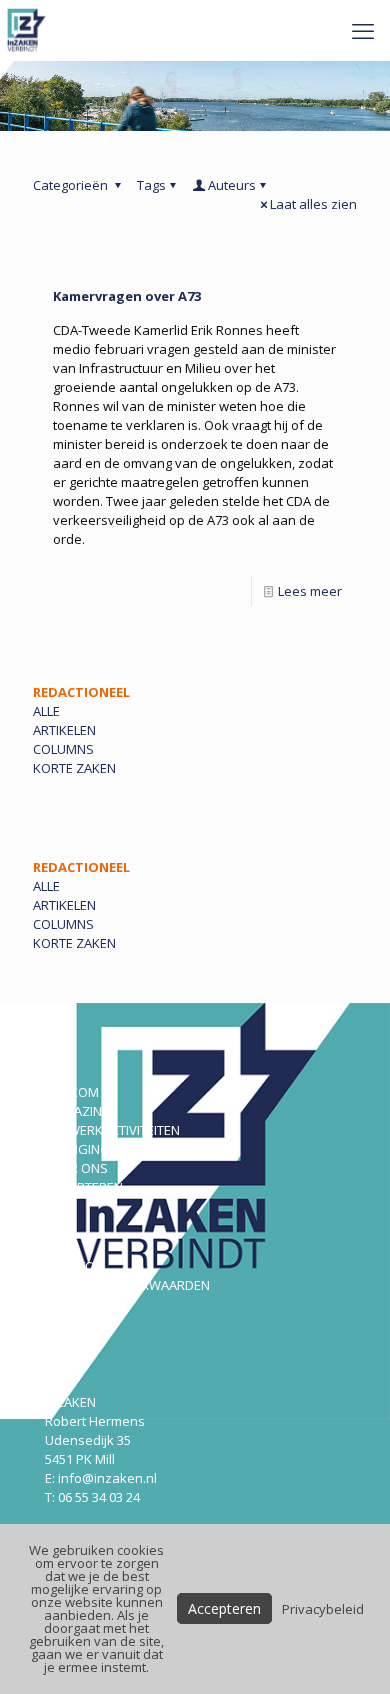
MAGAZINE (77, 1111)
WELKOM (72, 1092)
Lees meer (310, 591)
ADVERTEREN (84, 1187)
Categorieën (72, 185)
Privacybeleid (323, 1609)
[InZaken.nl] (28, 30)
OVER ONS (76, 1168)
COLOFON (74, 1266)
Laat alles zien (313, 204)
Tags (151, 185)
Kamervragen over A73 (127, 296)
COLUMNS (63, 749)
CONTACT (73, 1323)
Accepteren (224, 1608)
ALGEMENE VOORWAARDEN (127, 1285)
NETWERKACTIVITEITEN (112, 1130)
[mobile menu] (363, 30)
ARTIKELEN (64, 730)
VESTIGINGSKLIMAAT (107, 1149)
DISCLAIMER (80, 1304)
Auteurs (232, 185)
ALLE (46, 711)
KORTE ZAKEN (74, 768)
